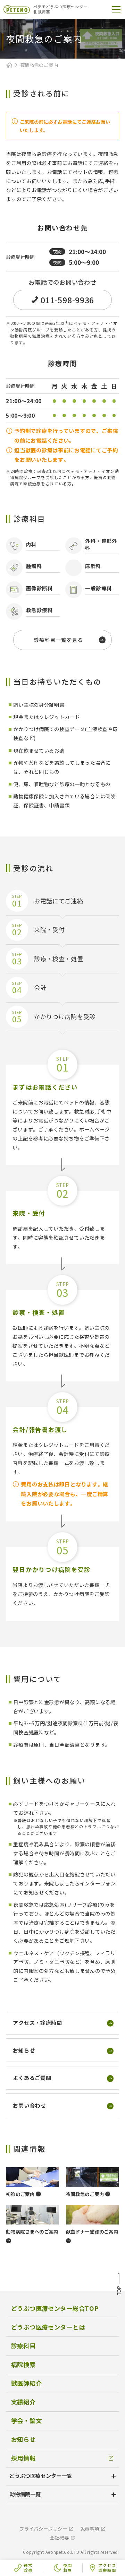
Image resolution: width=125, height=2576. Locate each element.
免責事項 (90, 2529)
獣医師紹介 (27, 2383)
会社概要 (59, 2538)
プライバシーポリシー (43, 2529)
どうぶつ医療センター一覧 (41, 2475)
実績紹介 (23, 2402)
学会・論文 (27, 2421)
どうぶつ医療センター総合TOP (55, 2308)
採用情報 (23, 2458)
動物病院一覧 (25, 2494)
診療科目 (23, 2346)
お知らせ (23, 2439)
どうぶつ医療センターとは (48, 2327)
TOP (119, 2285)
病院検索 (23, 2364)
